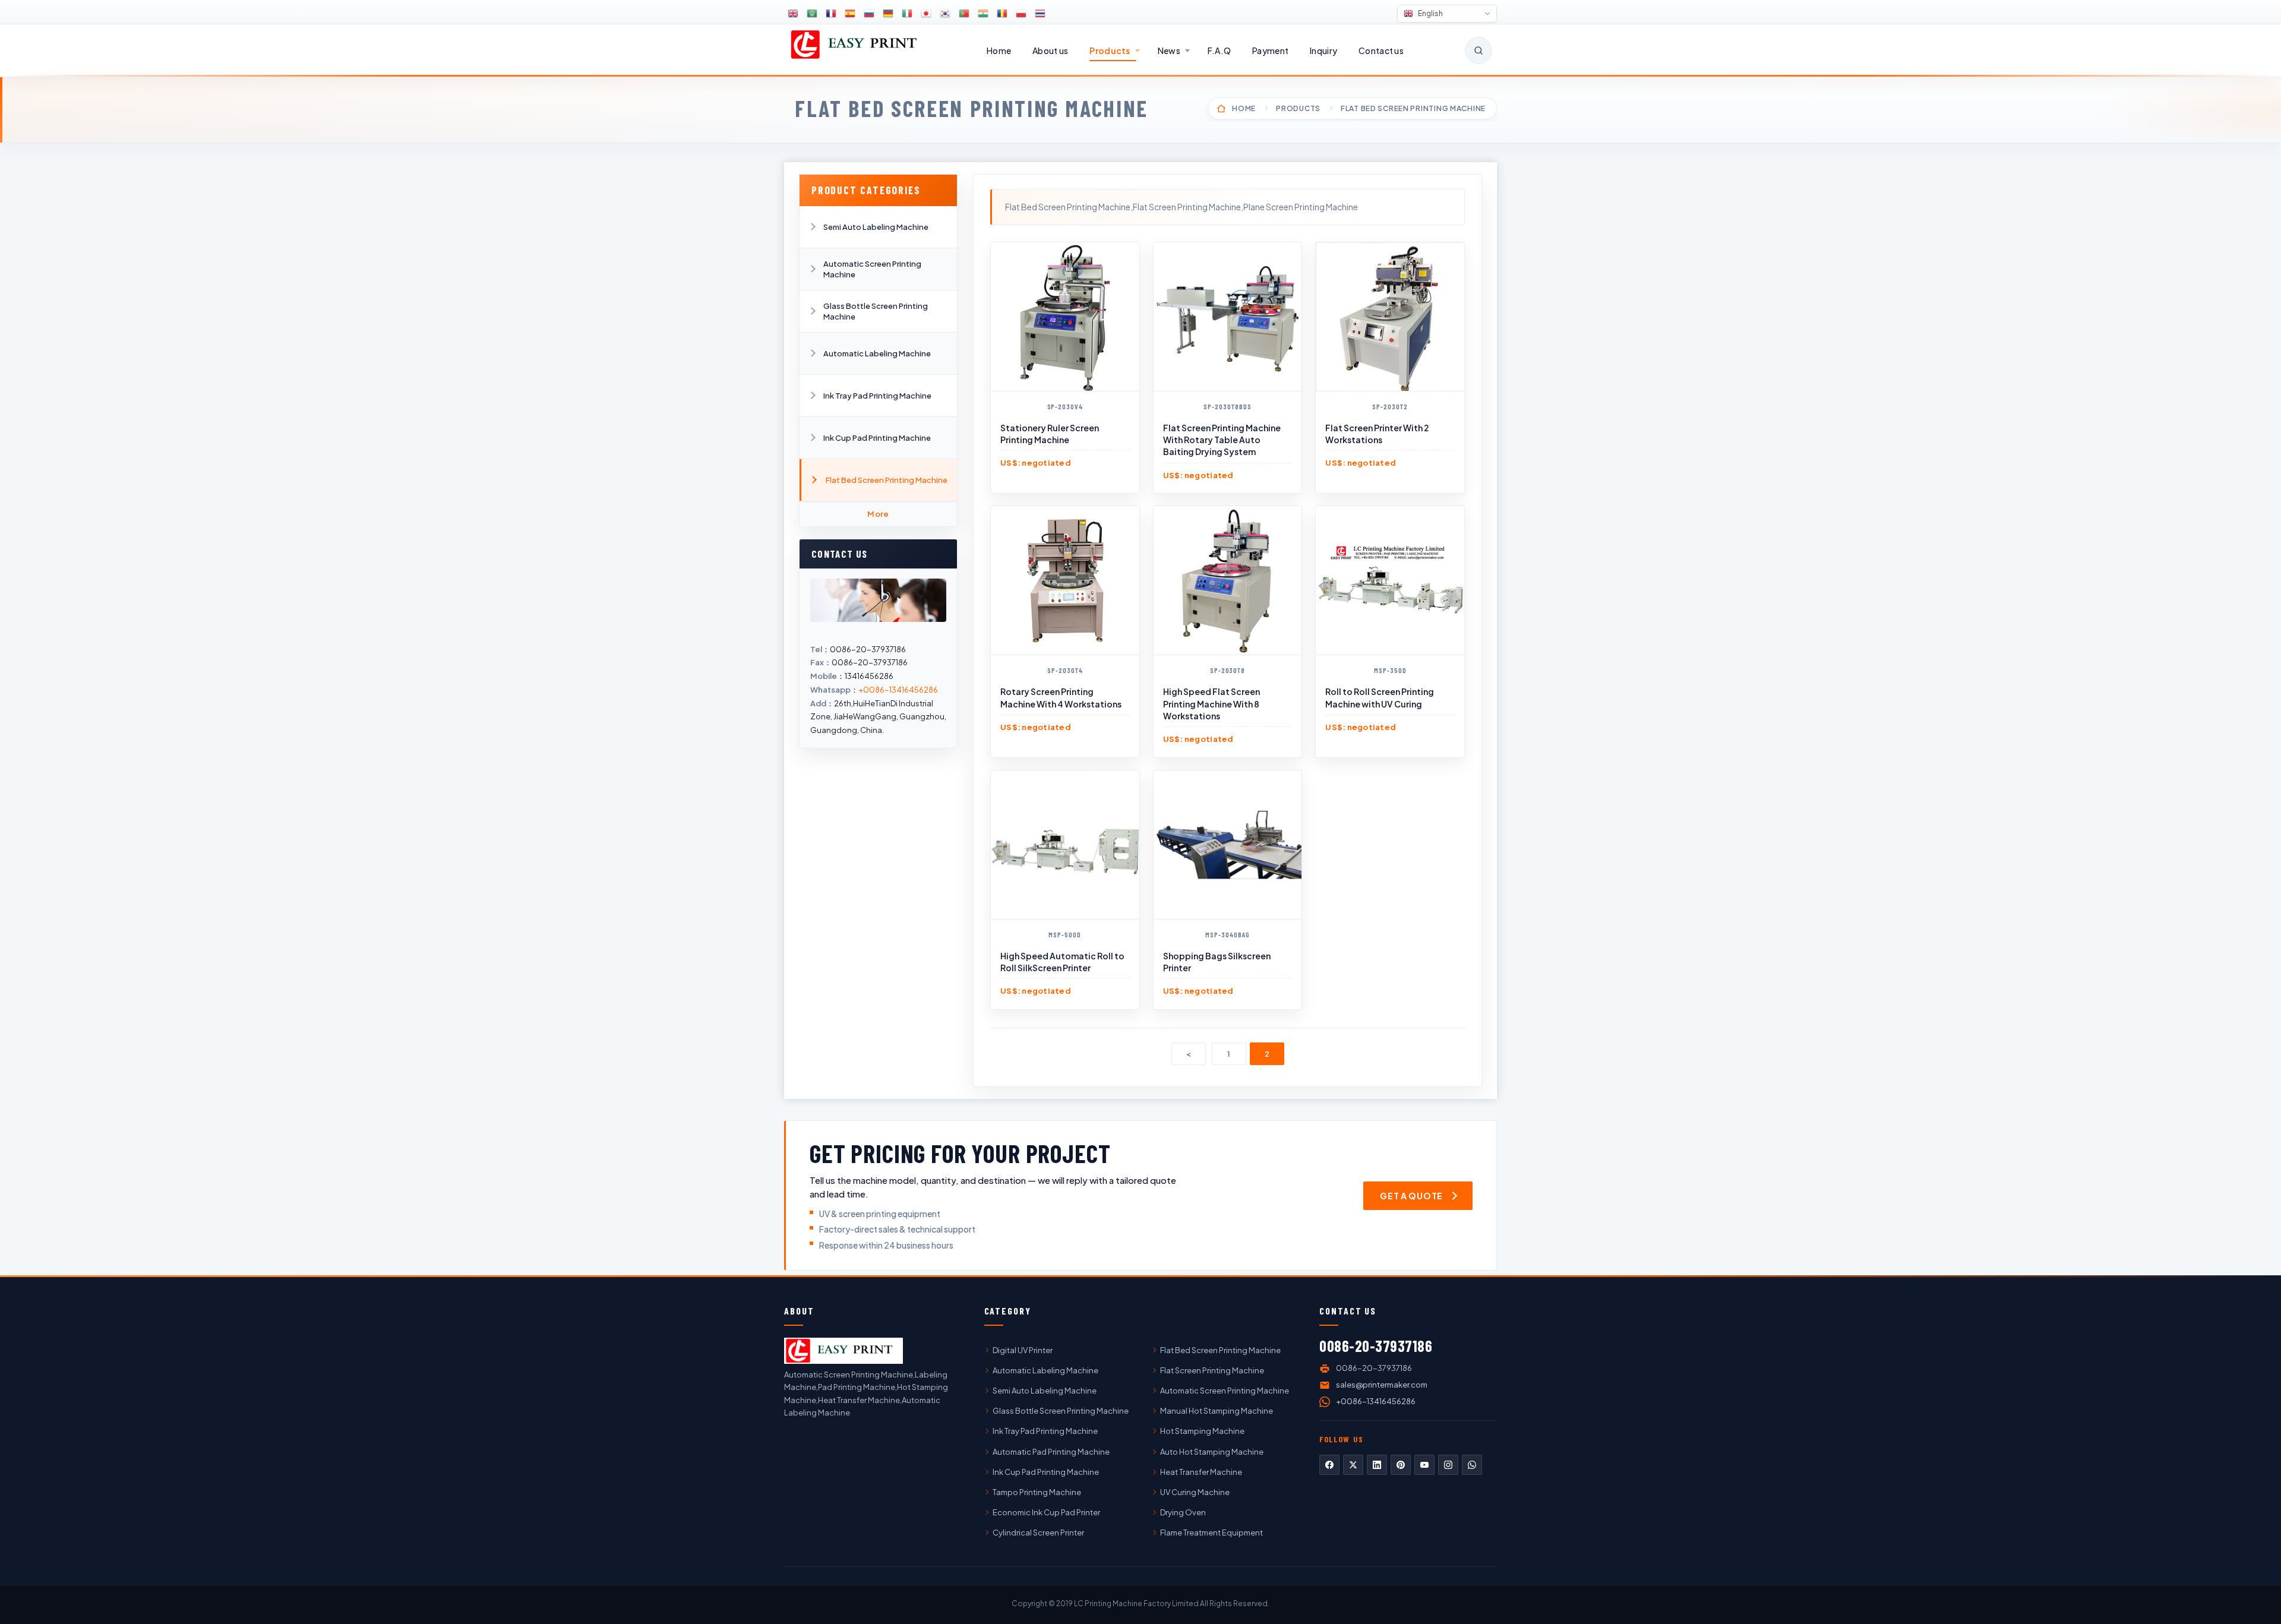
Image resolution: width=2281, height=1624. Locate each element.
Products (1110, 50)
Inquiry (1323, 50)
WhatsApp (1472, 1465)
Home (999, 50)
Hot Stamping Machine (1202, 1431)
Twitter (1353, 1465)
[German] (888, 14)
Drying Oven (1183, 1512)
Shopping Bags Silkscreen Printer (1217, 962)
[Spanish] (850, 14)
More (878, 514)
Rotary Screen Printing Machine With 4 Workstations (1061, 697)
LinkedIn (1377, 1465)
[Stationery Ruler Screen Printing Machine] (1065, 317)
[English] (793, 14)
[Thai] (1040, 14)
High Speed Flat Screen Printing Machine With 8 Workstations (1211, 704)
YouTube (1424, 1465)
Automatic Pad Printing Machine (1051, 1452)
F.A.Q (1219, 50)
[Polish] (1021, 14)
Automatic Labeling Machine (877, 353)
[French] (831, 14)
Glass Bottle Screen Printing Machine (876, 311)
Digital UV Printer (1023, 1350)
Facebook (1329, 1465)
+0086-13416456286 (898, 690)
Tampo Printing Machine (1037, 1492)
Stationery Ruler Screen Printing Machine (1050, 434)
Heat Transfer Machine (1201, 1472)
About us (1050, 50)
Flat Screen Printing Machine (1212, 1370)
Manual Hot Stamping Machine (1217, 1411)
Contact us (1381, 50)
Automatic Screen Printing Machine (872, 269)
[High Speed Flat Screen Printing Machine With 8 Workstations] (1228, 580)
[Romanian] (1002, 14)
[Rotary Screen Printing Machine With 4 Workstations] (1065, 580)
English (1430, 13)
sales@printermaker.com (1382, 1385)
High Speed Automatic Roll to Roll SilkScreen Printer (1062, 962)
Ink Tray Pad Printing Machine (877, 396)
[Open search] (1478, 50)
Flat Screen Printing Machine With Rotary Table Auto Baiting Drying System (1222, 440)
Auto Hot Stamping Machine (1212, 1452)
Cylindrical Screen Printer (1038, 1533)
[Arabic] (812, 14)
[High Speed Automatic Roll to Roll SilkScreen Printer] (1065, 845)
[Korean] (945, 14)
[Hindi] (983, 14)
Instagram (1448, 1465)
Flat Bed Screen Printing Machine (972, 108)
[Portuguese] (964, 14)
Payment (1270, 50)
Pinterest (1401, 1465)
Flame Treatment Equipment (1211, 1533)
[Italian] (907, 14)
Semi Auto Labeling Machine (876, 227)
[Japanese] (926, 14)
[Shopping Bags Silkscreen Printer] (1228, 845)
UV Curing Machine (1195, 1492)
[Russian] (869, 14)
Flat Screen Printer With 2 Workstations (1377, 434)
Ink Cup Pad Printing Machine (877, 438)
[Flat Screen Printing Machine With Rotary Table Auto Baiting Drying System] (1228, 317)
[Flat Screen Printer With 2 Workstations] (1390, 317)
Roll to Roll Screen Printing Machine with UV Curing (1380, 697)
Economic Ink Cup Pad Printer (1046, 1512)
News (1169, 50)
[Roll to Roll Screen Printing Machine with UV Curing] (1390, 580)
